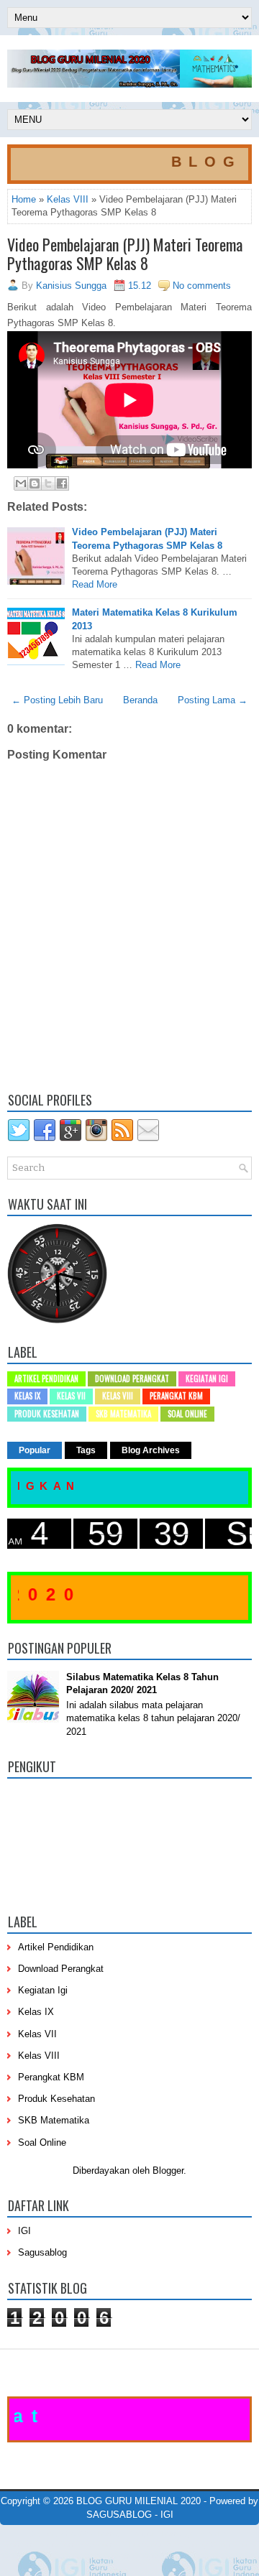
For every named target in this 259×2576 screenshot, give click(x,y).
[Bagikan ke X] (48, 483)
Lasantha (210, 2534)
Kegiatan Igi (207, 1379)
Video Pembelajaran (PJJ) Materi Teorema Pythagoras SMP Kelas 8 (125, 254)
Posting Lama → (213, 700)
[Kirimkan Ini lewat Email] (21, 483)
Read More (95, 584)
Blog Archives (151, 1450)
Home (24, 199)
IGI (24, 2231)
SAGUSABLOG (119, 2515)
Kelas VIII (68, 199)
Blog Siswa (156, 2556)
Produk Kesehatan (47, 1414)
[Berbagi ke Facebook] (62, 483)
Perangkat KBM (176, 1396)
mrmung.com (107, 2556)
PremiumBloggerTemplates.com (58, 2544)
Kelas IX (27, 1396)
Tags (86, 1450)
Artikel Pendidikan (46, 1379)
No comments (202, 286)
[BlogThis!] (35, 483)
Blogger (168, 2170)
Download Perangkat (132, 1379)
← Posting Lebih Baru (57, 700)
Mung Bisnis (231, 2544)
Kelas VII (71, 1396)
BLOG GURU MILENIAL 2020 (138, 2501)
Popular (35, 1450)
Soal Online (187, 1414)
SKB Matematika (123, 1414)
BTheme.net (141, 2544)
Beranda (140, 700)
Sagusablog (42, 2252)
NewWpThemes (94, 2534)
